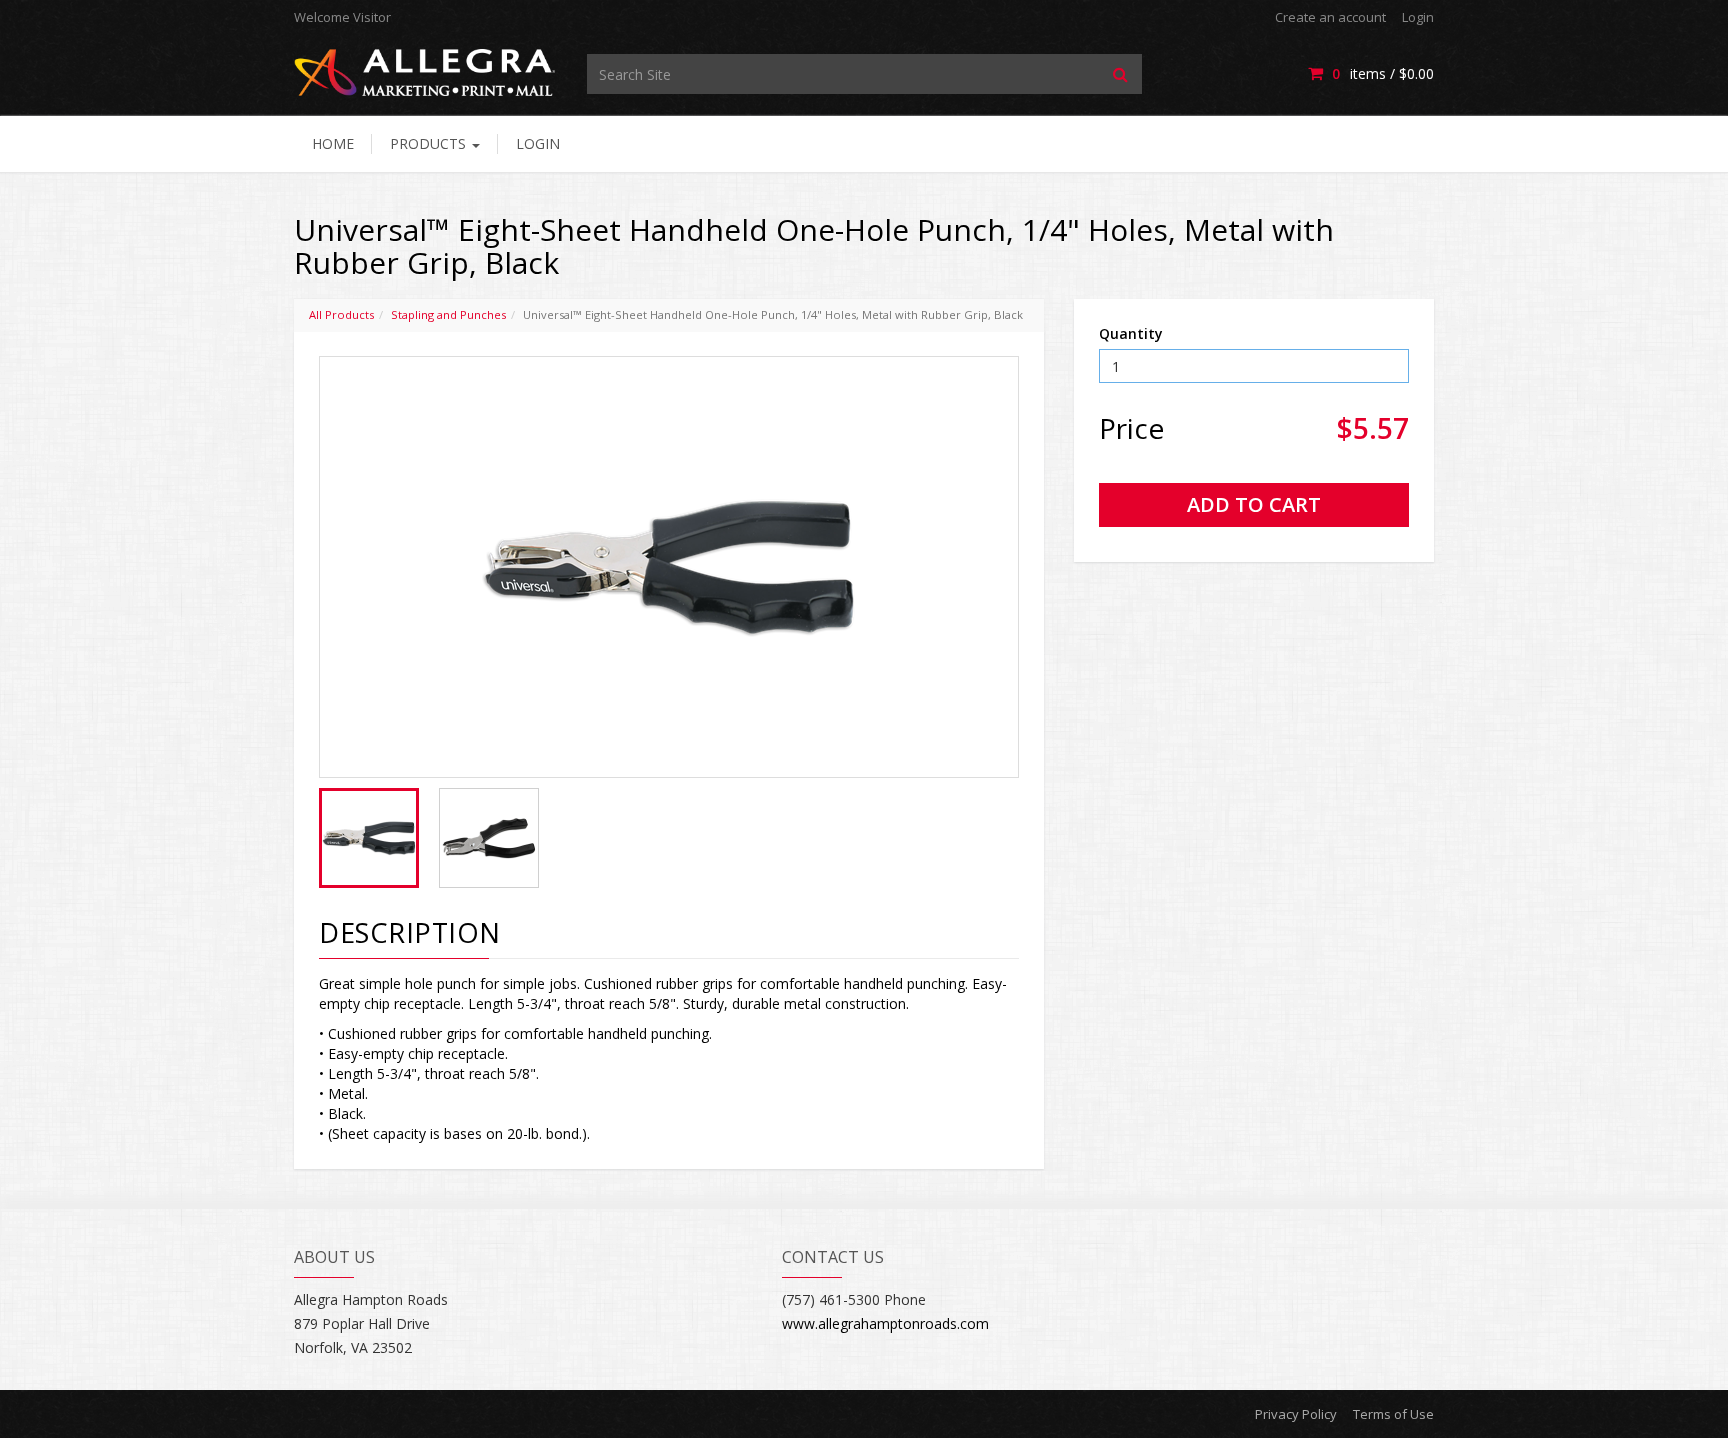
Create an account (1330, 17)
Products (430, 143)
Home (333, 143)
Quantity (1131, 333)
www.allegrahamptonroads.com (885, 1323)
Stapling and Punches (448, 314)
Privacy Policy (1296, 1414)
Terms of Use (1393, 1414)
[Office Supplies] (425, 71)
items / (1383, 73)
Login (1418, 17)
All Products (341, 314)
